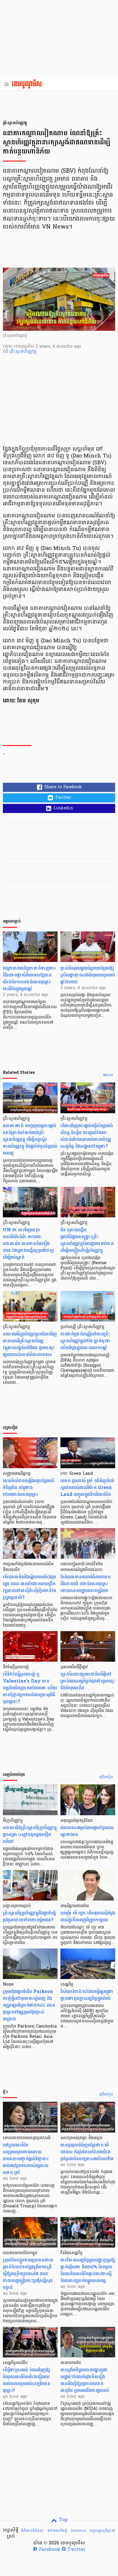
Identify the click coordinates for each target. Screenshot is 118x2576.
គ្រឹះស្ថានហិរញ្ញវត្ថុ (23, 352)
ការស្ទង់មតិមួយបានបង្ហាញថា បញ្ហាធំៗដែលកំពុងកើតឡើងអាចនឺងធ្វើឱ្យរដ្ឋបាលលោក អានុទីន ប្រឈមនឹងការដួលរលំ (85, 2380)
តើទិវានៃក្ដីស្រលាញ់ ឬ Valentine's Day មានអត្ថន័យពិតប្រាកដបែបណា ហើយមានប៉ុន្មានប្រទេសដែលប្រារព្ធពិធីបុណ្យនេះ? (30, 1688)
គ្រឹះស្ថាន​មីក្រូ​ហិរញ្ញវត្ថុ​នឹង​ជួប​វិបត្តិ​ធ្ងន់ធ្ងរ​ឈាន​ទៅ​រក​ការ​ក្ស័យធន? (29, 1916)
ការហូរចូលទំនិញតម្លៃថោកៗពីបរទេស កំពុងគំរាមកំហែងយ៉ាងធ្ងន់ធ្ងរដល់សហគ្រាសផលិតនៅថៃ (87, 2152)
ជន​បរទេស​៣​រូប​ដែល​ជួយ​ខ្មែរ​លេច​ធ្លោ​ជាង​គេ (87, 1831)
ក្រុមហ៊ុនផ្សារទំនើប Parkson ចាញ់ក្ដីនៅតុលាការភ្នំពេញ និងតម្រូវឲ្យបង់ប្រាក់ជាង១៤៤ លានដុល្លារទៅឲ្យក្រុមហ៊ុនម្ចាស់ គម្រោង (29, 2005)
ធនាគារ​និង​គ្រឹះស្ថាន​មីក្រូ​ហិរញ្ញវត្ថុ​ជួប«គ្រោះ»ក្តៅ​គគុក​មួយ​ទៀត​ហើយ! (30, 1834)
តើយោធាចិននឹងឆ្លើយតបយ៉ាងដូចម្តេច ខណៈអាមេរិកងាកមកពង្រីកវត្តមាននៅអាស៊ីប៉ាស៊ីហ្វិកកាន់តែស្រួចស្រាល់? (29, 1587)
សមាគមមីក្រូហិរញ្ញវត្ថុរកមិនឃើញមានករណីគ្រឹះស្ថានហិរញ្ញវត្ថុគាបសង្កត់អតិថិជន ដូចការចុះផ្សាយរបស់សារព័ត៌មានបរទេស (30, 1344)
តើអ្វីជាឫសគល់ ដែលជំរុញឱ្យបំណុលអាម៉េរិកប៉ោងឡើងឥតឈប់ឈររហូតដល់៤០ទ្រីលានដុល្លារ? (26, 2380)
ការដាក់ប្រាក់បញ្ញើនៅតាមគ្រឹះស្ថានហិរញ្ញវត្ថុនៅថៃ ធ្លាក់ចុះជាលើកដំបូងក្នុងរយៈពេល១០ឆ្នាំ (85, 1341)
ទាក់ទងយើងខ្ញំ (57, 2531)
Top (63, 2520)
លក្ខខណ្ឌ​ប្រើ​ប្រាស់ (102, 2531)
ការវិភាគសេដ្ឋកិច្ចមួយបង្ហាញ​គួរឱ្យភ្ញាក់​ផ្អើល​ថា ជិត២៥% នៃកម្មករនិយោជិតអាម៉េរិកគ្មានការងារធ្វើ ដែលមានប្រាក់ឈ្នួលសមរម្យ (88, 2270)
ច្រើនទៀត (106, 1777)
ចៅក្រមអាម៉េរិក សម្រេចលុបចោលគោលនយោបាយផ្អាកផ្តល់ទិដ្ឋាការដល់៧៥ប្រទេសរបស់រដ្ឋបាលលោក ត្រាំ (26, 2159)
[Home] (28, 84)
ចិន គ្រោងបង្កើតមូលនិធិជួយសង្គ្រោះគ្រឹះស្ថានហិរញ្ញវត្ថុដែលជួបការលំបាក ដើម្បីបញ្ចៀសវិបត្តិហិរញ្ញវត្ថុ (87, 1240)
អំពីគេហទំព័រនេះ (32, 2531)
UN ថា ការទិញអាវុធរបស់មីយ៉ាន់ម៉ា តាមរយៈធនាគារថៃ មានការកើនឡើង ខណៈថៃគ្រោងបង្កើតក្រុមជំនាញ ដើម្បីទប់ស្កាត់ (28, 1243)
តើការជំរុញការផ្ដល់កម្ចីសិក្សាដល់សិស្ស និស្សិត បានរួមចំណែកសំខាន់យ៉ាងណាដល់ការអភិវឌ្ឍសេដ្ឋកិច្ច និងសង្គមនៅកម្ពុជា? (87, 1136)
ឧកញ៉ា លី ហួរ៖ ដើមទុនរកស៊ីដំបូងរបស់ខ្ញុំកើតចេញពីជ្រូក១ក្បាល (88, 1916)
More (108, 1075)
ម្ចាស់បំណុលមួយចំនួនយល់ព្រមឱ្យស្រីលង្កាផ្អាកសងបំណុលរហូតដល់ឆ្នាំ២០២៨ (88, 975)
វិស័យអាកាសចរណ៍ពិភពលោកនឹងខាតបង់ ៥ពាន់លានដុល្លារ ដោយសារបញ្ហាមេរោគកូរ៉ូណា (85, 1584)
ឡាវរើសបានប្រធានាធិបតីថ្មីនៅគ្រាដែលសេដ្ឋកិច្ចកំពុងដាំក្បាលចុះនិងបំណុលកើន (88, 1681)
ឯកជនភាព (78, 2531)
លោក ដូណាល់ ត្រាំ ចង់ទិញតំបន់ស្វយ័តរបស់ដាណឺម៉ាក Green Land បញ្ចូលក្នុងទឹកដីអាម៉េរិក (87, 1487)
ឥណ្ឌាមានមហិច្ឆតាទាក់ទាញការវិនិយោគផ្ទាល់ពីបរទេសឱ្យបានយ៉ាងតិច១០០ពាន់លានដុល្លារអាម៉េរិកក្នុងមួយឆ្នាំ (29, 978)
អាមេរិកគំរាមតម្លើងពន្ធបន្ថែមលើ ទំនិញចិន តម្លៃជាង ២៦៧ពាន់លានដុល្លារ (28, 1487)
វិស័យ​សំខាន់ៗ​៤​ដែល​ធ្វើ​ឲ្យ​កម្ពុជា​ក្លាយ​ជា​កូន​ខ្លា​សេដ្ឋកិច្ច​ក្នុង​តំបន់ (87, 1995)
